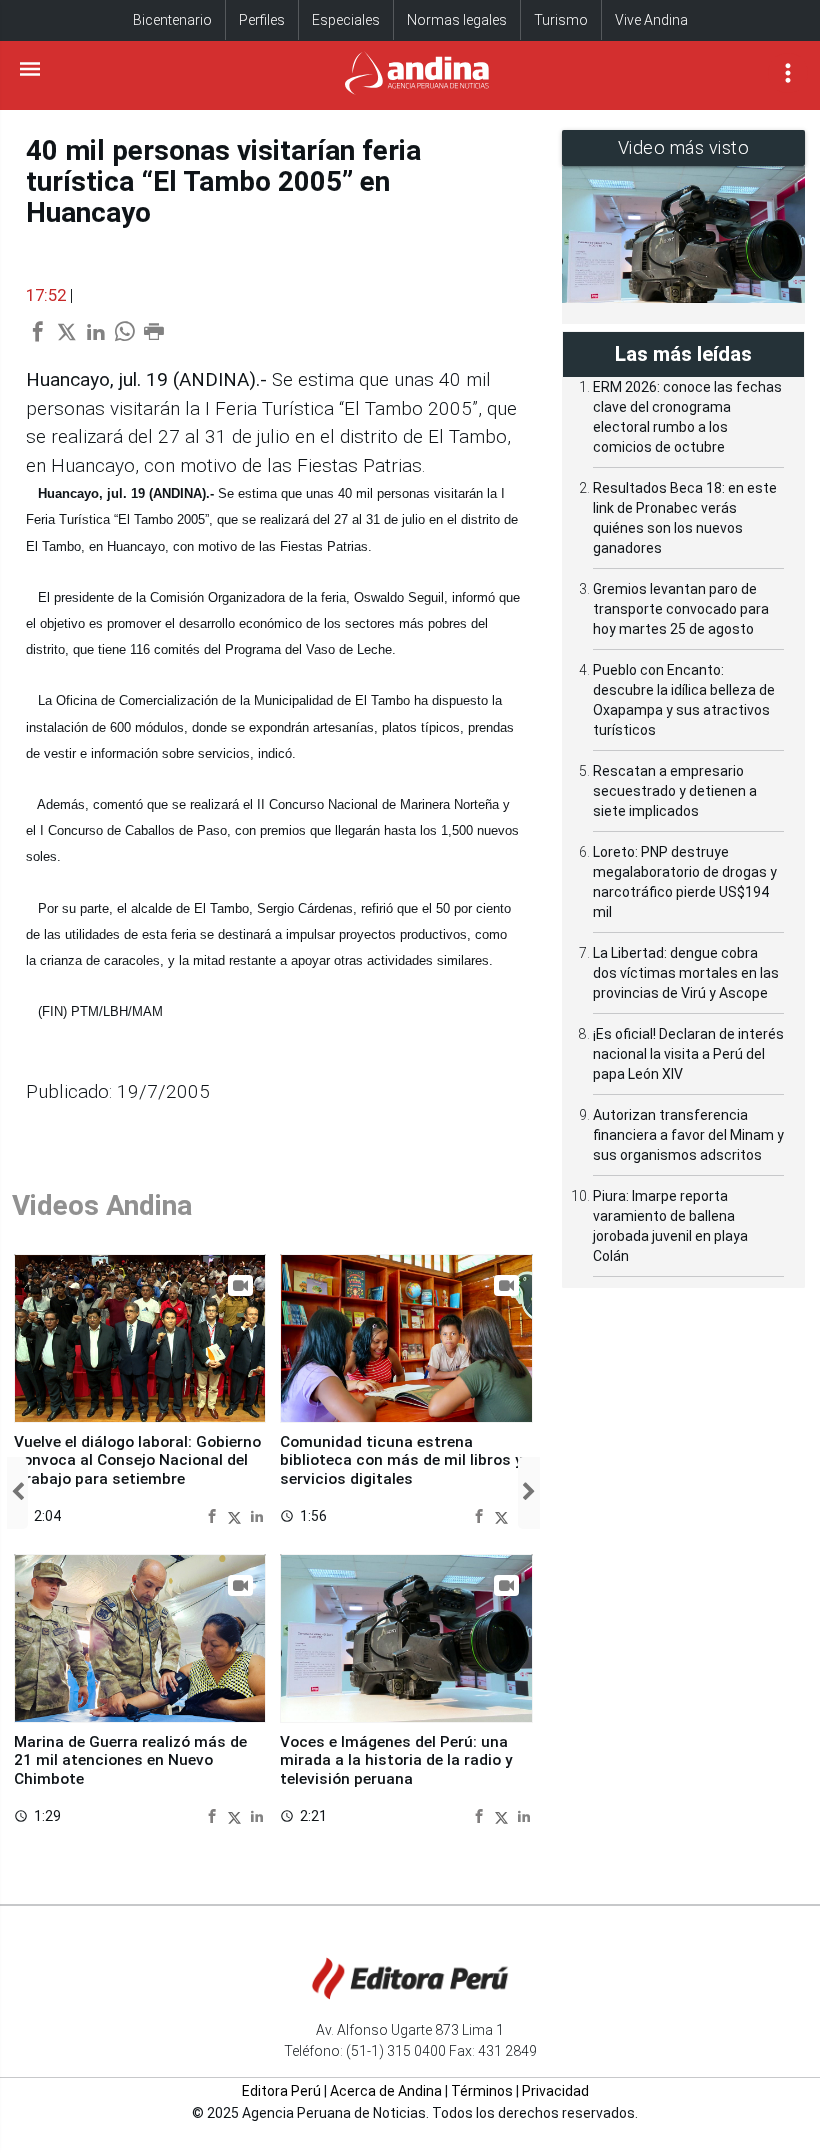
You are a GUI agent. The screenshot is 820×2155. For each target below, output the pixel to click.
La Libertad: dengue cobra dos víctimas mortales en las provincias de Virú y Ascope (686, 973)
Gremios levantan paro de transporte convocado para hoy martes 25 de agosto (681, 609)
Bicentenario (172, 20)
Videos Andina (102, 1205)
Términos (482, 2091)
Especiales (346, 20)
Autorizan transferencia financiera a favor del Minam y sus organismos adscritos (688, 1135)
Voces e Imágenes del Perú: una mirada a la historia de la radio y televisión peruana (396, 1760)
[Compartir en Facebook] (214, 1515)
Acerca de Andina (386, 2091)
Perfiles (262, 20)
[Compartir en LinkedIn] (257, 1515)
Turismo (561, 20)
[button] (17, 1493)
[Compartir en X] (237, 1515)
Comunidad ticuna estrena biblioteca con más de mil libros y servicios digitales (401, 1460)
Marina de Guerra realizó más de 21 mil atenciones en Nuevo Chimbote (130, 1760)
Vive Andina (651, 20)
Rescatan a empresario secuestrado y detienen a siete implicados (675, 791)
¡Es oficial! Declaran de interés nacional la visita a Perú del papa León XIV (688, 1054)
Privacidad (555, 2091)
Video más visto (684, 147)
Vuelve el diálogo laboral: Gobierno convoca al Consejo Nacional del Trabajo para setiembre (137, 1460)
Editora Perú (281, 2091)
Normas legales (457, 20)
